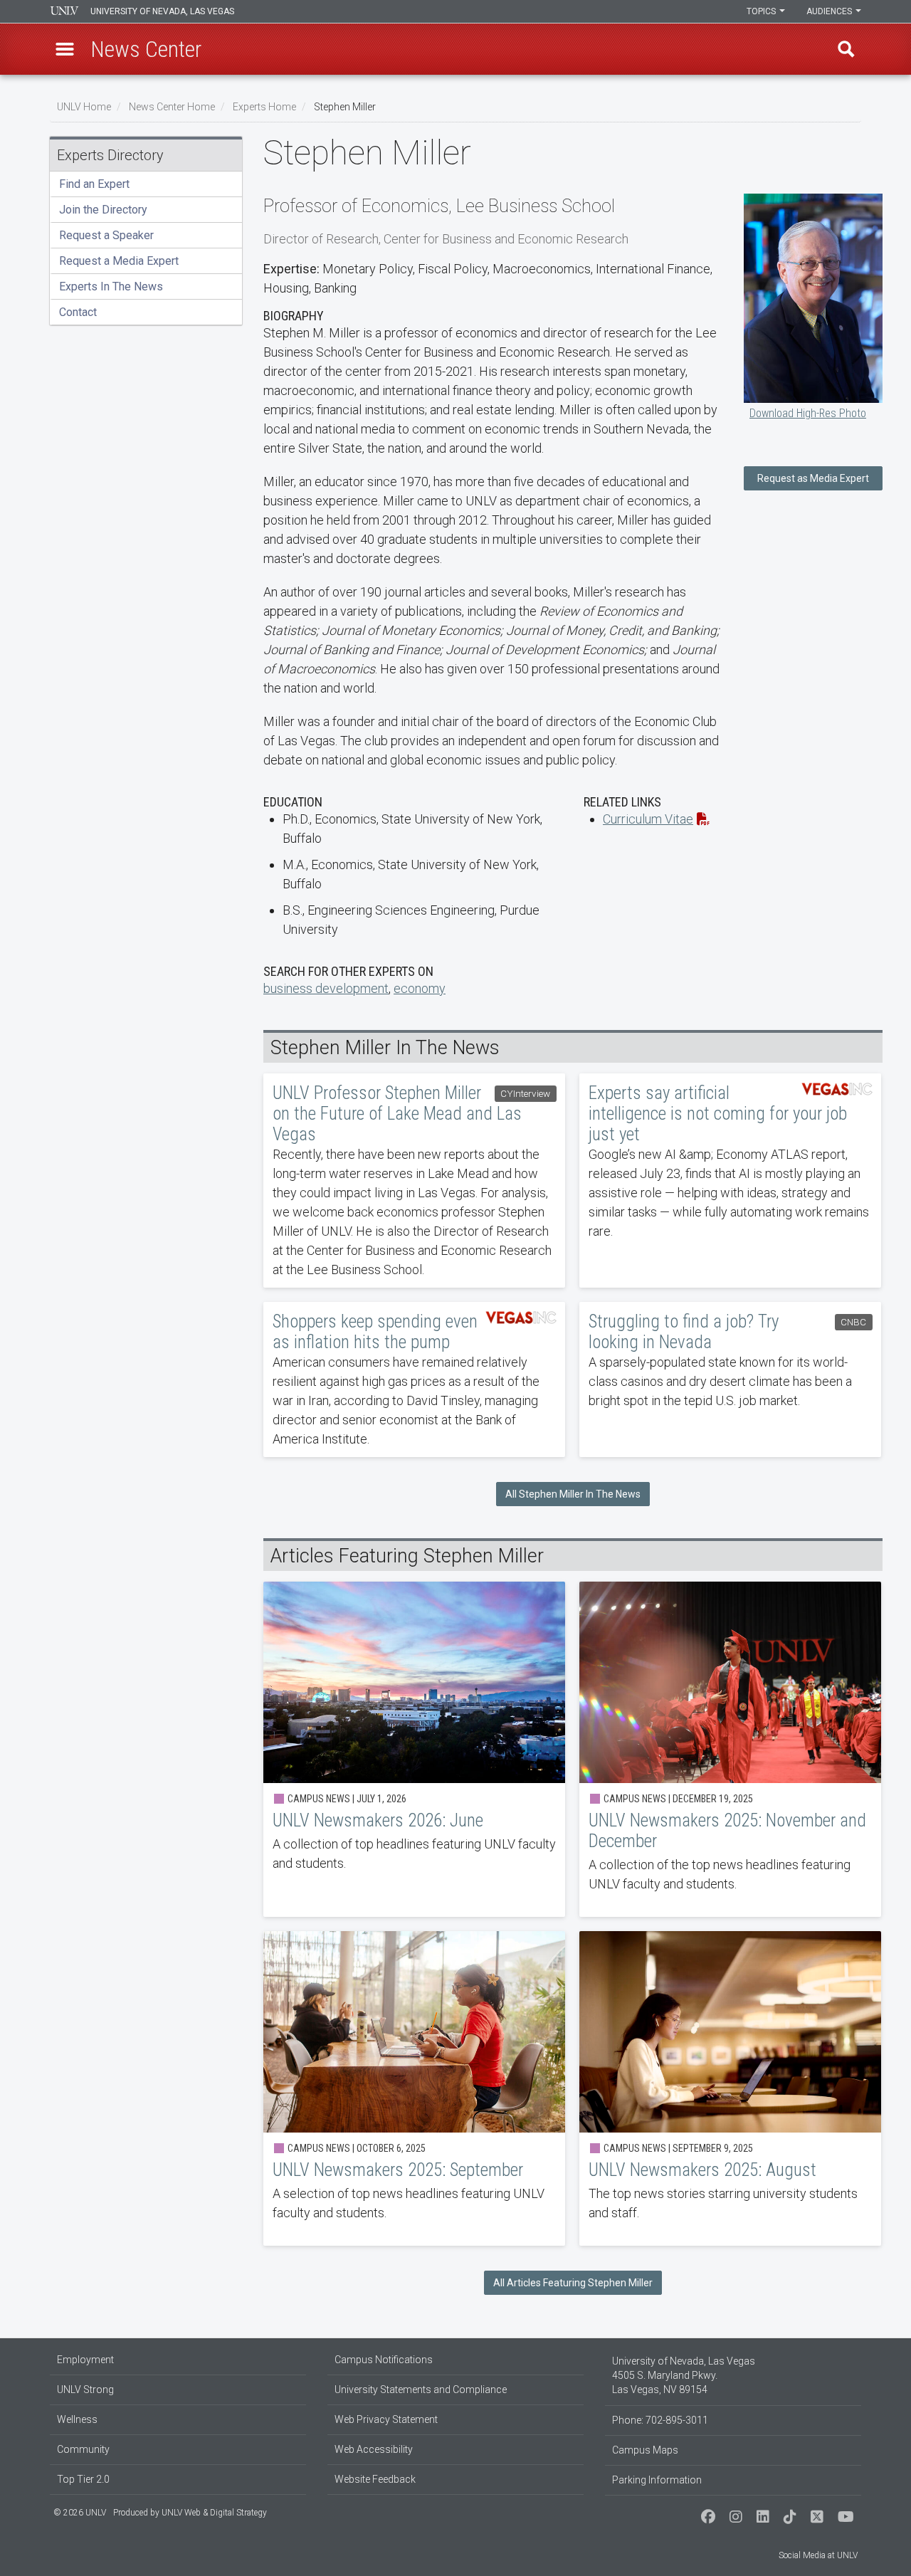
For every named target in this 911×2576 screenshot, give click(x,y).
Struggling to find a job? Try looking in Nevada (730, 1379)
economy (420, 988)
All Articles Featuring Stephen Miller (573, 2283)
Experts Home (264, 107)
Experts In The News (111, 286)
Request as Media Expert (813, 478)
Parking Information (657, 2480)
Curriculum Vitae (648, 819)
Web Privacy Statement (386, 2419)
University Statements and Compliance (421, 2390)
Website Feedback (375, 2479)
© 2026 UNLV (80, 2513)
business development (326, 988)
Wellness (77, 2419)
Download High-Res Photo (808, 413)
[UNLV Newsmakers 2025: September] (414, 2088)
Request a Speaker (106, 235)
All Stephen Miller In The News (573, 1494)
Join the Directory (103, 210)
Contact (78, 312)
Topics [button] (762, 11)
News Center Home (172, 107)
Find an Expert (94, 184)
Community (83, 2449)
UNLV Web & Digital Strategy (214, 2513)
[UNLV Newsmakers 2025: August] (730, 2088)
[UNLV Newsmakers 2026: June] (414, 1749)
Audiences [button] (830, 11)
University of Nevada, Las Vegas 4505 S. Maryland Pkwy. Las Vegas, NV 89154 (684, 2375)
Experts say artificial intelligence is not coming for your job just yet (730, 1181)
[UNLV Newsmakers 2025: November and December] (730, 1749)
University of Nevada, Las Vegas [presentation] (162, 11)
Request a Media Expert (119, 261)
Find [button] (846, 49)
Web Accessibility (374, 2449)
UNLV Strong (85, 2390)
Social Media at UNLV (818, 2555)
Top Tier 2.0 (83, 2479)
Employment (85, 2360)
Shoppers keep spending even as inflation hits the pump (414, 1379)
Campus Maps (645, 2450)
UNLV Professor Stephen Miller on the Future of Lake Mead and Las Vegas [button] (414, 1181)
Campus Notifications (384, 2360)
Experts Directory (110, 155)
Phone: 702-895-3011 (660, 2420)
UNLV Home (84, 107)
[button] (65, 49)
